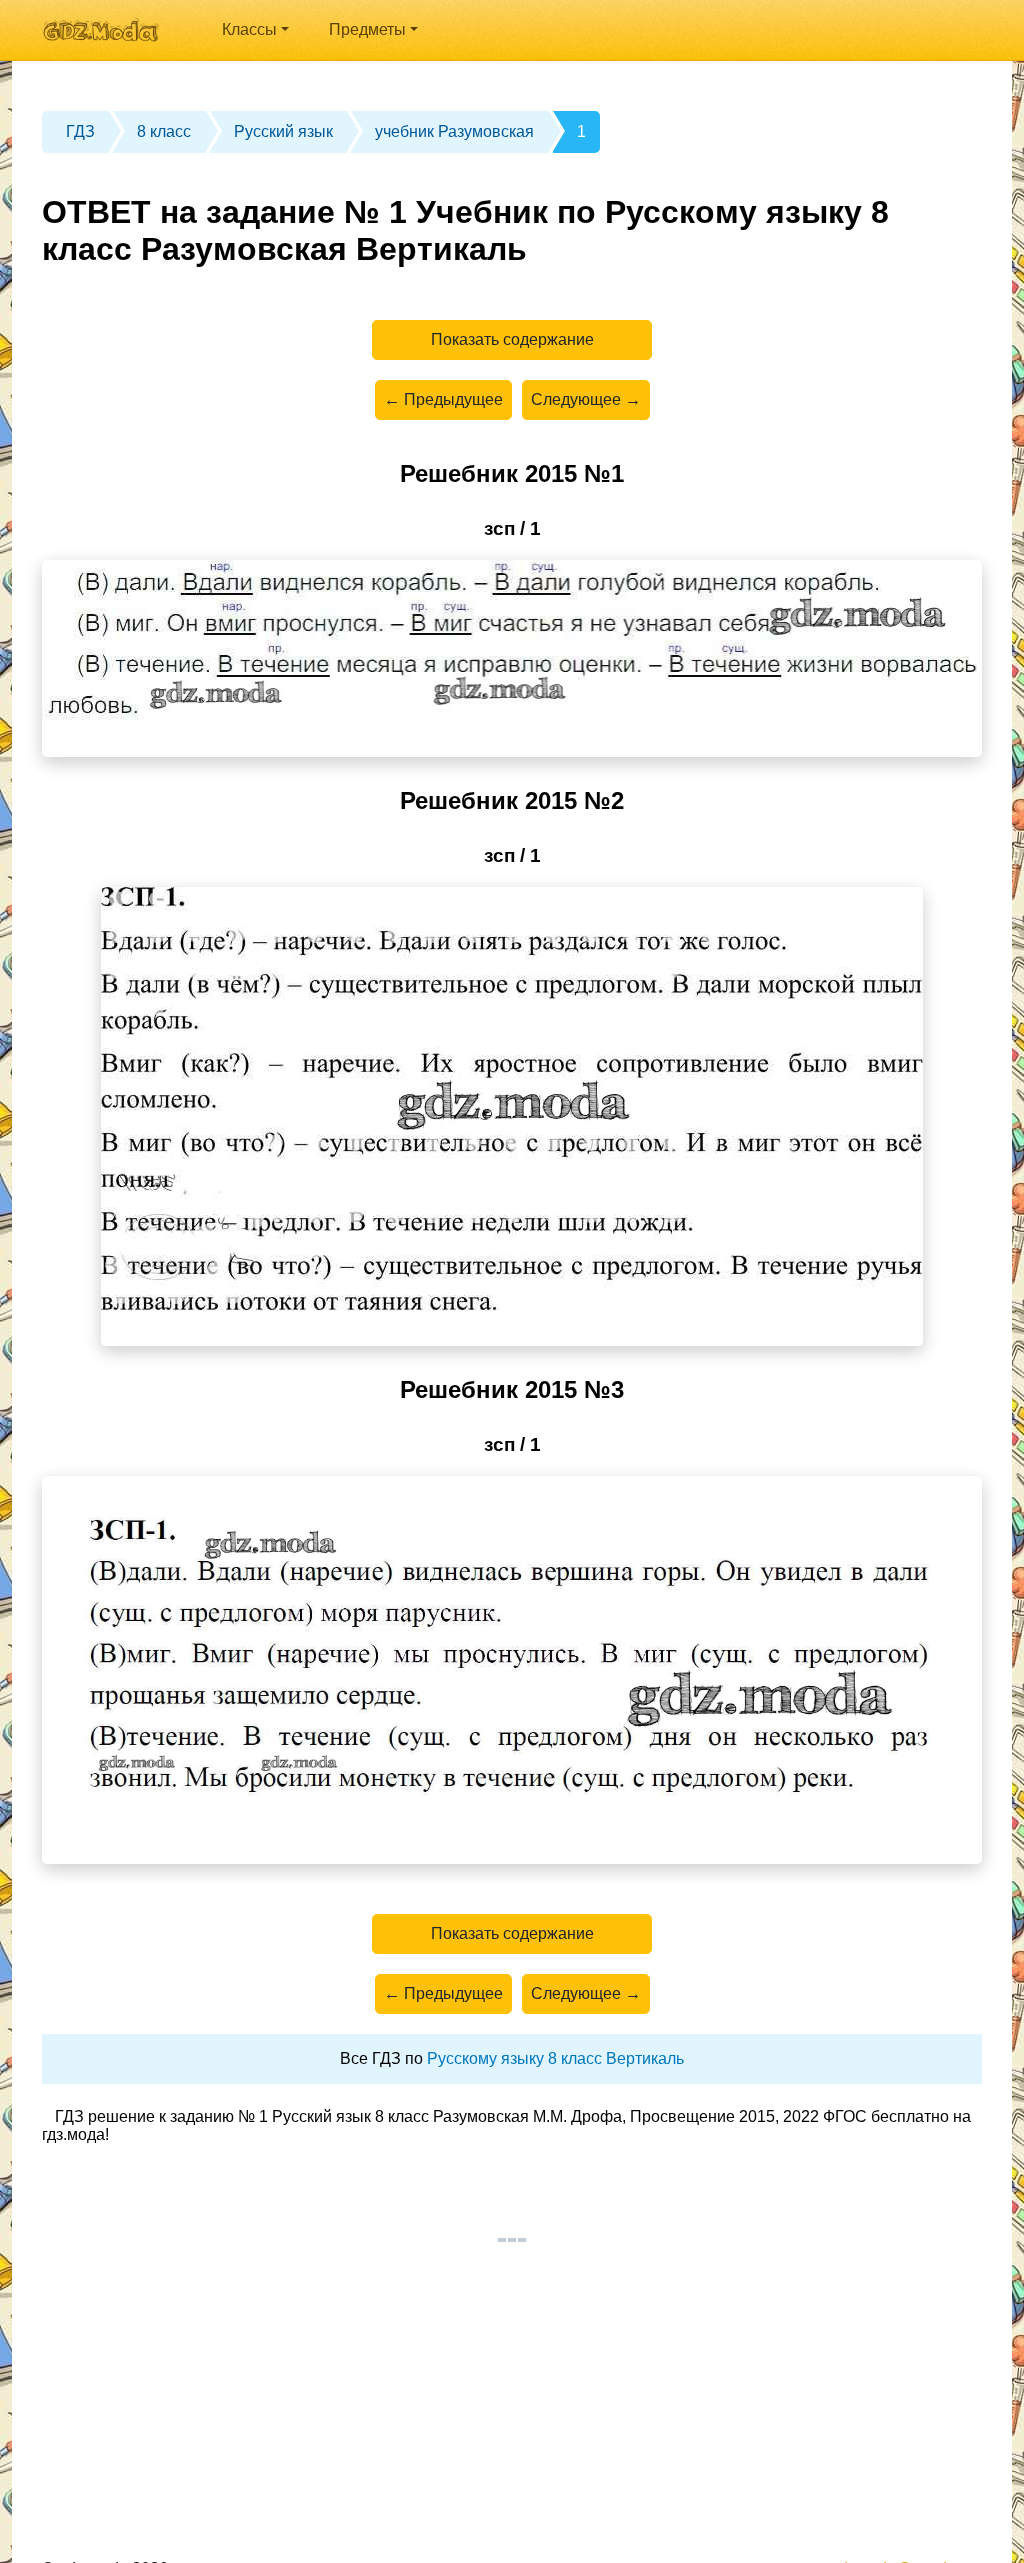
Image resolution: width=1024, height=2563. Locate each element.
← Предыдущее (443, 399)
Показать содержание (512, 339)
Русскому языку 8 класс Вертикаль (555, 2058)
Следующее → (586, 399)
